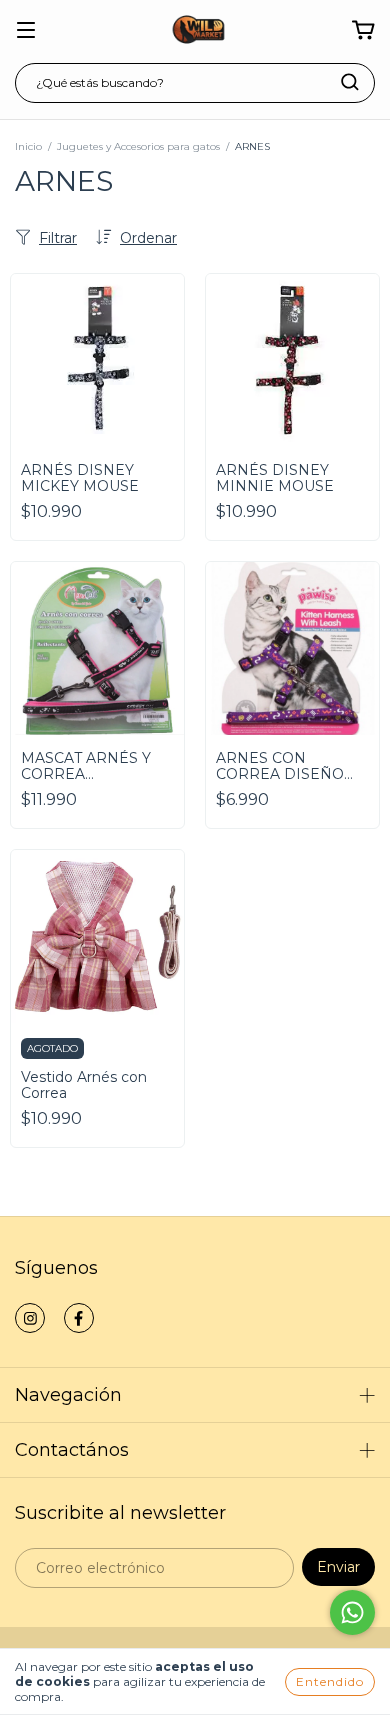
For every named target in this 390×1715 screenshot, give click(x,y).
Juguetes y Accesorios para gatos (138, 146)
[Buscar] (350, 82)
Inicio (28, 146)
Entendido (330, 1681)
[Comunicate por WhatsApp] (352, 1612)
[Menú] (26, 31)
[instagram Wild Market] (30, 1318)
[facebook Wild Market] (79, 1318)
